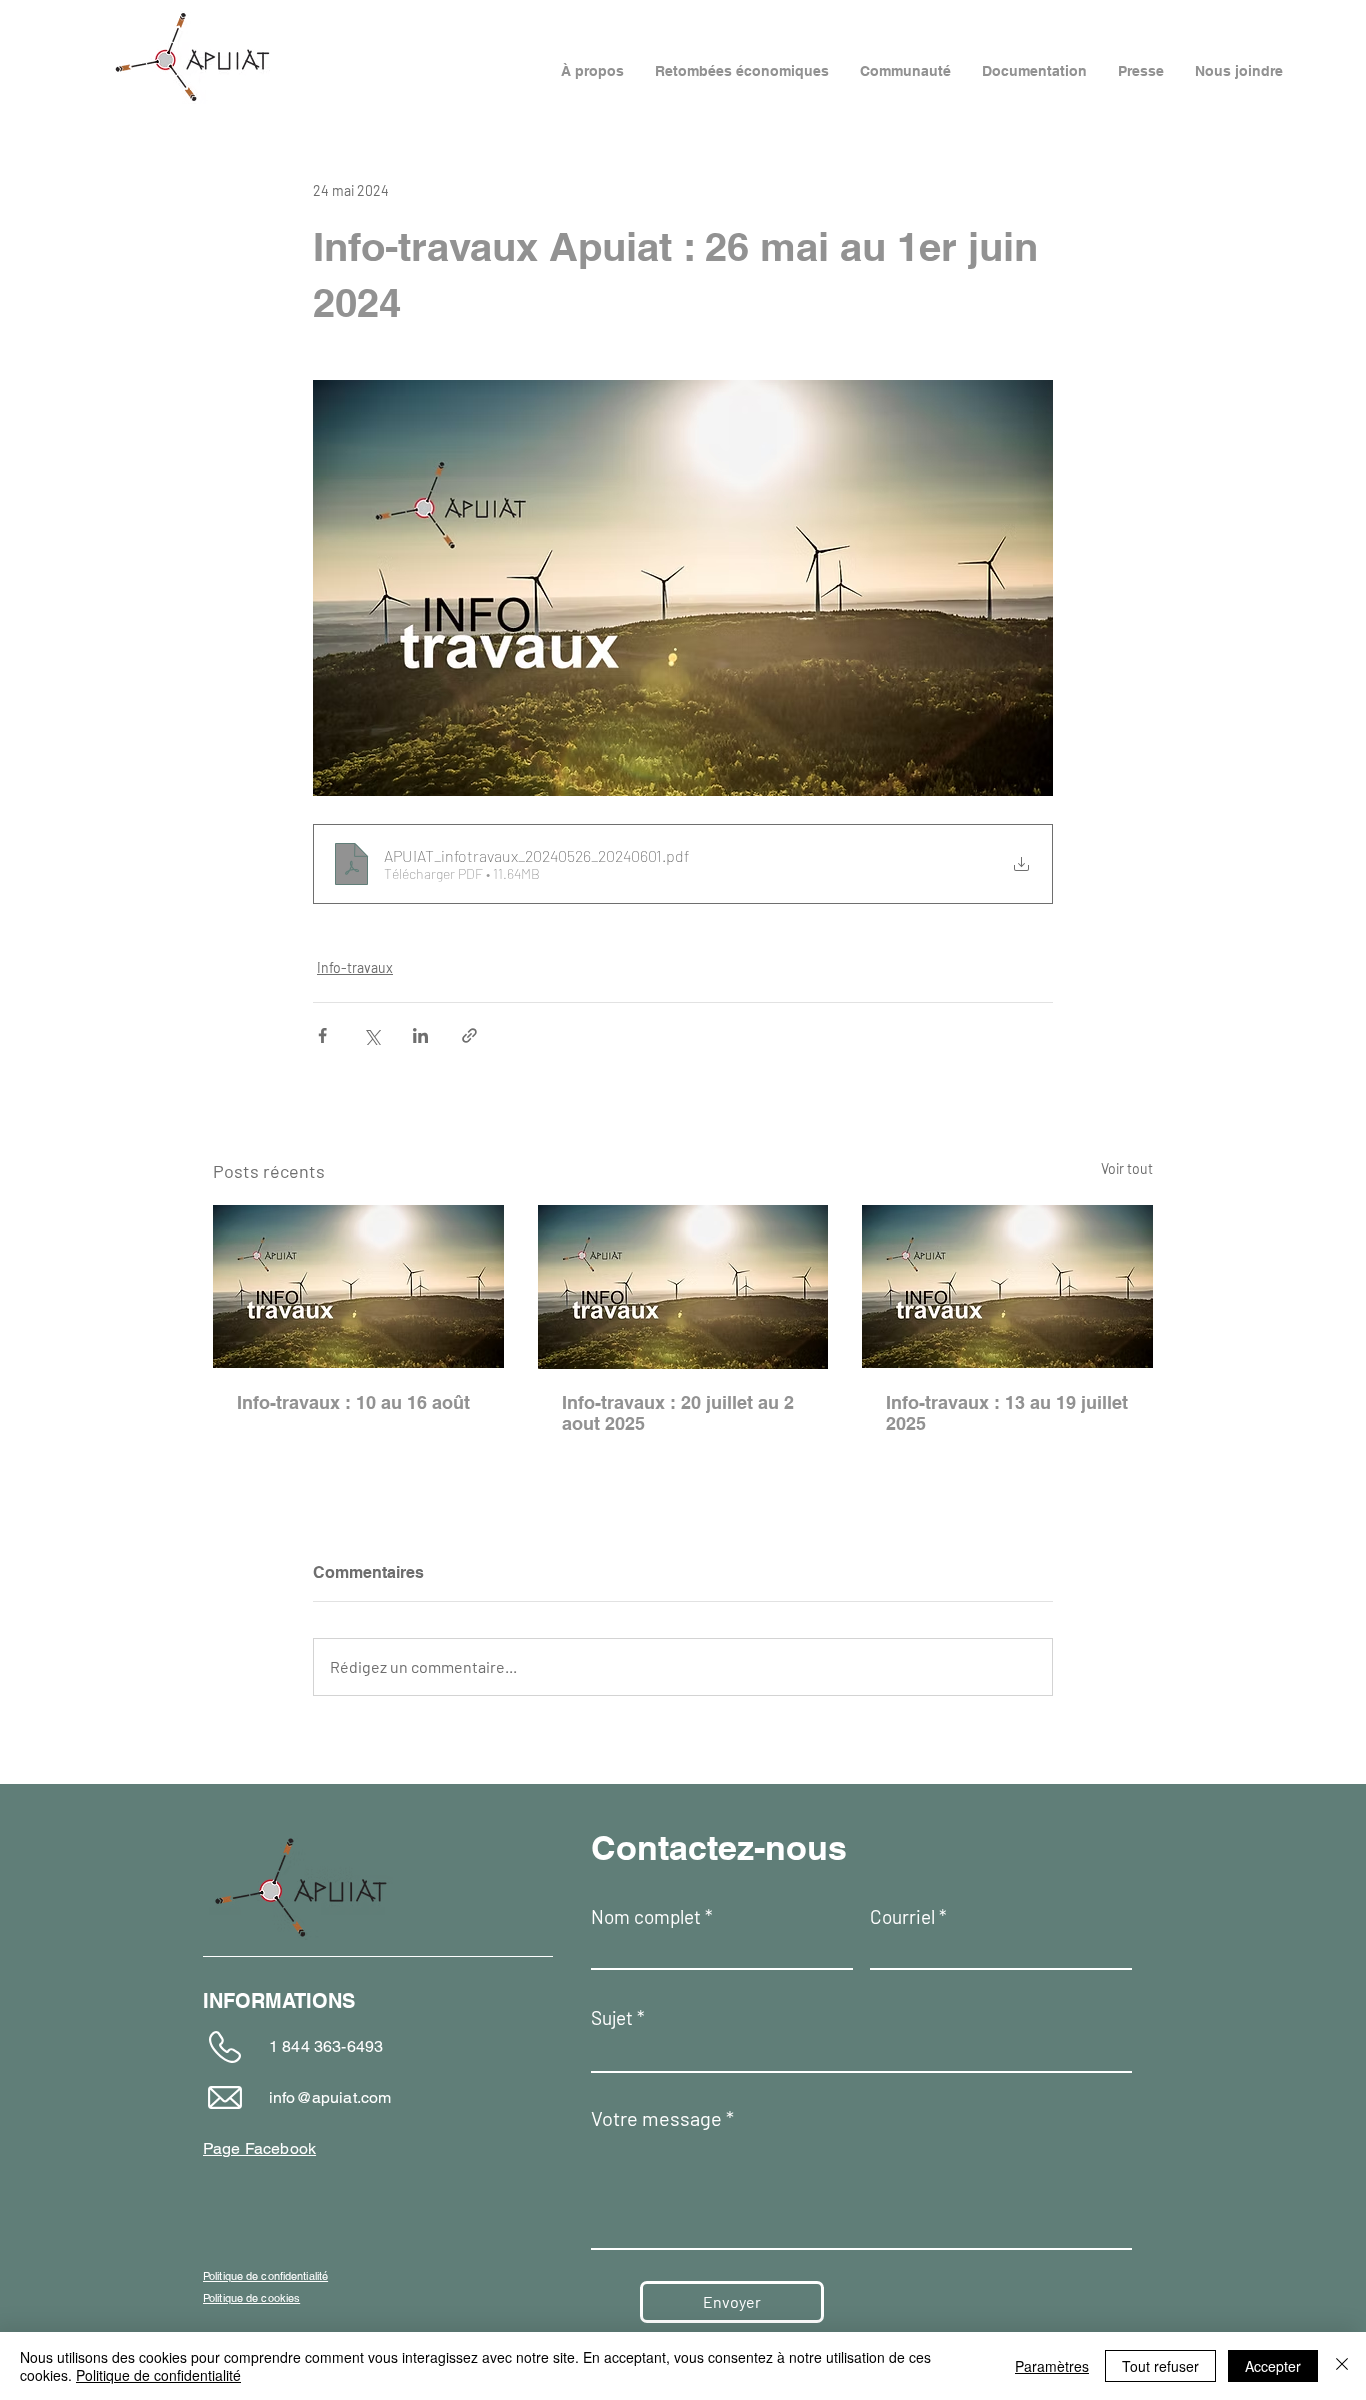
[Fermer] (1342, 2366)
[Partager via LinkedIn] (420, 1035)
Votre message (656, 2118)
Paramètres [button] (1052, 2366)
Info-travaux (355, 967)
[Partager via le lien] (469, 1035)
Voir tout (1127, 1168)
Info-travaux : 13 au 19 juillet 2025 (1007, 1413)
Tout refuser (1160, 2366)
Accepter (1273, 2366)
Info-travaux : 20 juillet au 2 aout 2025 (678, 1413)
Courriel (902, 1916)
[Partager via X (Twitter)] (371, 1035)
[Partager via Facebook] (322, 1035)
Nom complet (646, 1916)
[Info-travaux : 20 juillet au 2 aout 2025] (683, 1287)
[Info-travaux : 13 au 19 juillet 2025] (1007, 1286)
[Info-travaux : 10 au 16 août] (358, 1286)
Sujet (612, 2017)
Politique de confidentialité (158, 2375)
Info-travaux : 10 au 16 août (353, 1402)
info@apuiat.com (330, 2097)
